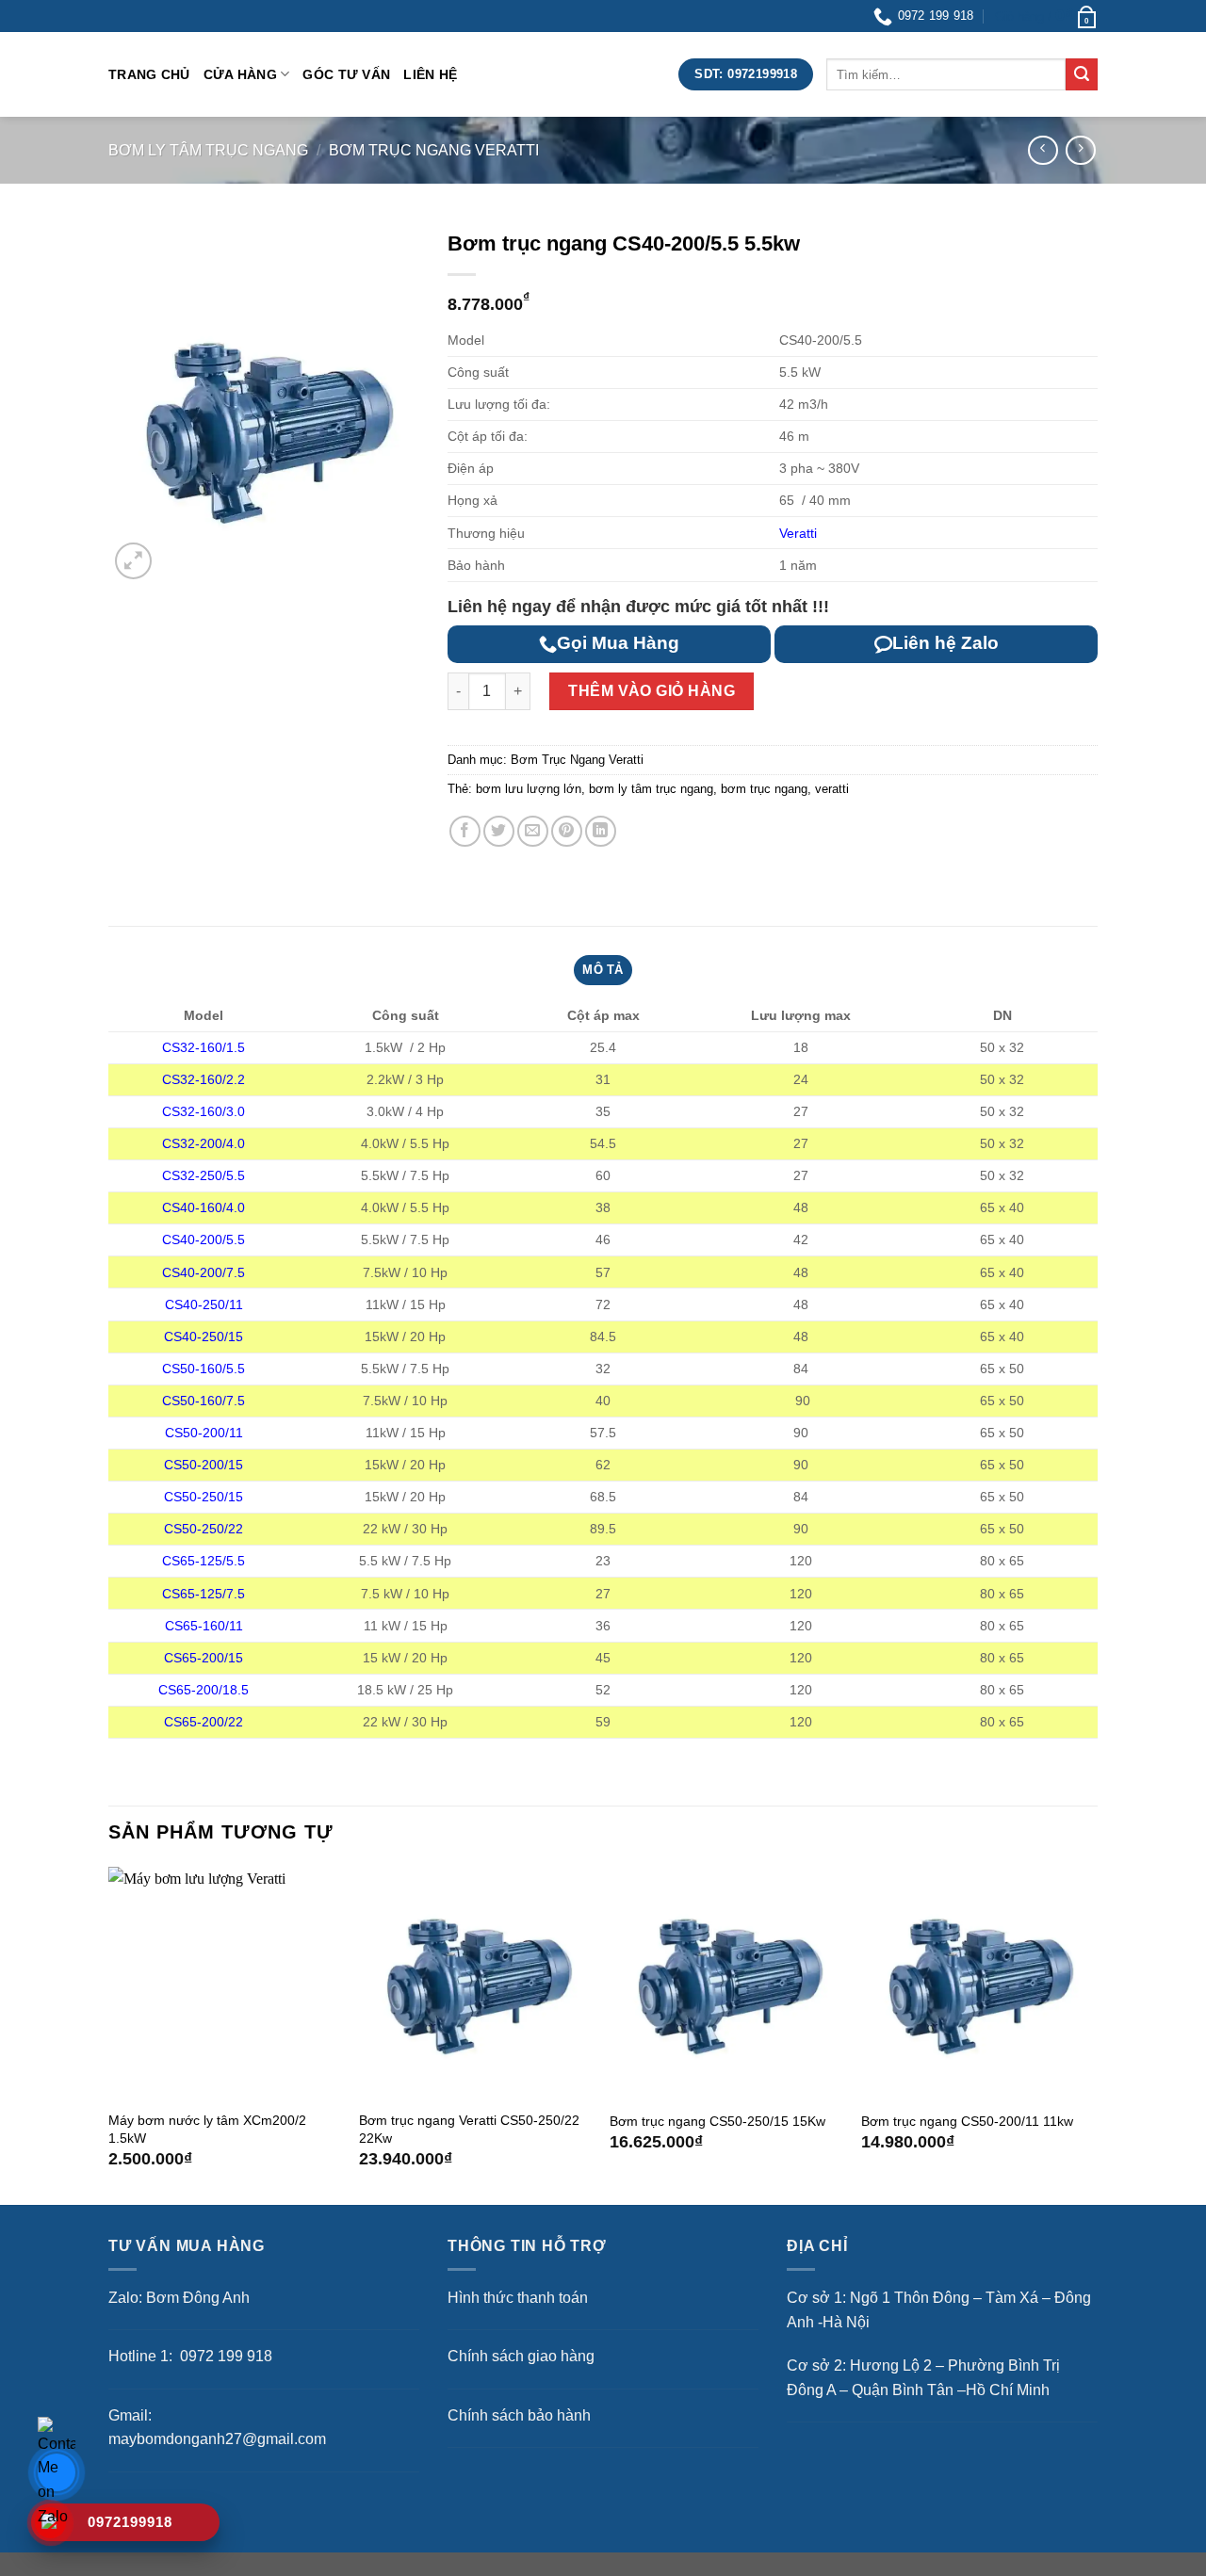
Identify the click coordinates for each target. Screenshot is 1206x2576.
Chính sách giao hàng (521, 2356)
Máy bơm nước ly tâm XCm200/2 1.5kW (207, 2129)
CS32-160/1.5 (204, 1047)
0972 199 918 (224, 2356)
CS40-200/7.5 (204, 1272)
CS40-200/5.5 (204, 1239)
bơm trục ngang (764, 789)
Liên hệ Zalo (945, 643)
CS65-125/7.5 (204, 1594)
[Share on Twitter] (499, 831)
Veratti (798, 533)
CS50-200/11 (204, 1433)
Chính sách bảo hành (519, 2415)
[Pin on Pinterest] (567, 831)
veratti (832, 789)
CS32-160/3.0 (204, 1111)
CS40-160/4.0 (204, 1207)
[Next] (1092, 2034)
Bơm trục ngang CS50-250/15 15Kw (717, 2121)
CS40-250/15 (204, 1337)
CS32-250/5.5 (204, 1175)
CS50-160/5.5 (204, 1369)
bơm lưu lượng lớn (529, 789)
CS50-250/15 (204, 1497)
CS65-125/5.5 (204, 1561)
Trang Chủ (149, 74)
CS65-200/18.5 (204, 1690)
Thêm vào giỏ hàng (652, 691)
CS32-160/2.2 (204, 1079)
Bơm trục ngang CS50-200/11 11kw (967, 2121)
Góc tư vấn (346, 74)
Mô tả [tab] (603, 970)
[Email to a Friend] (533, 831)
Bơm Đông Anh (198, 2298)
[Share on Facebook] (465, 831)
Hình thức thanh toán (518, 2298)
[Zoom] (133, 561)
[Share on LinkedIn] (601, 831)
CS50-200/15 (204, 1465)
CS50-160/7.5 (204, 1401)
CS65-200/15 (204, 1658)
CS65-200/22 (204, 1722)
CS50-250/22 (204, 1529)
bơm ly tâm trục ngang (651, 789)
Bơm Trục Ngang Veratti (434, 150)
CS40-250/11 (204, 1304)
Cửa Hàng (240, 74)
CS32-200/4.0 (204, 1143)
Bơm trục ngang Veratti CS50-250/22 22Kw (469, 2129)
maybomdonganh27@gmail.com (217, 2439)
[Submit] (1082, 74)
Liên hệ (430, 74)
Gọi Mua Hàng (618, 643)
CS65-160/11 (204, 1626)
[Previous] (109, 2034)
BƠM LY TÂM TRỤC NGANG (208, 150)
